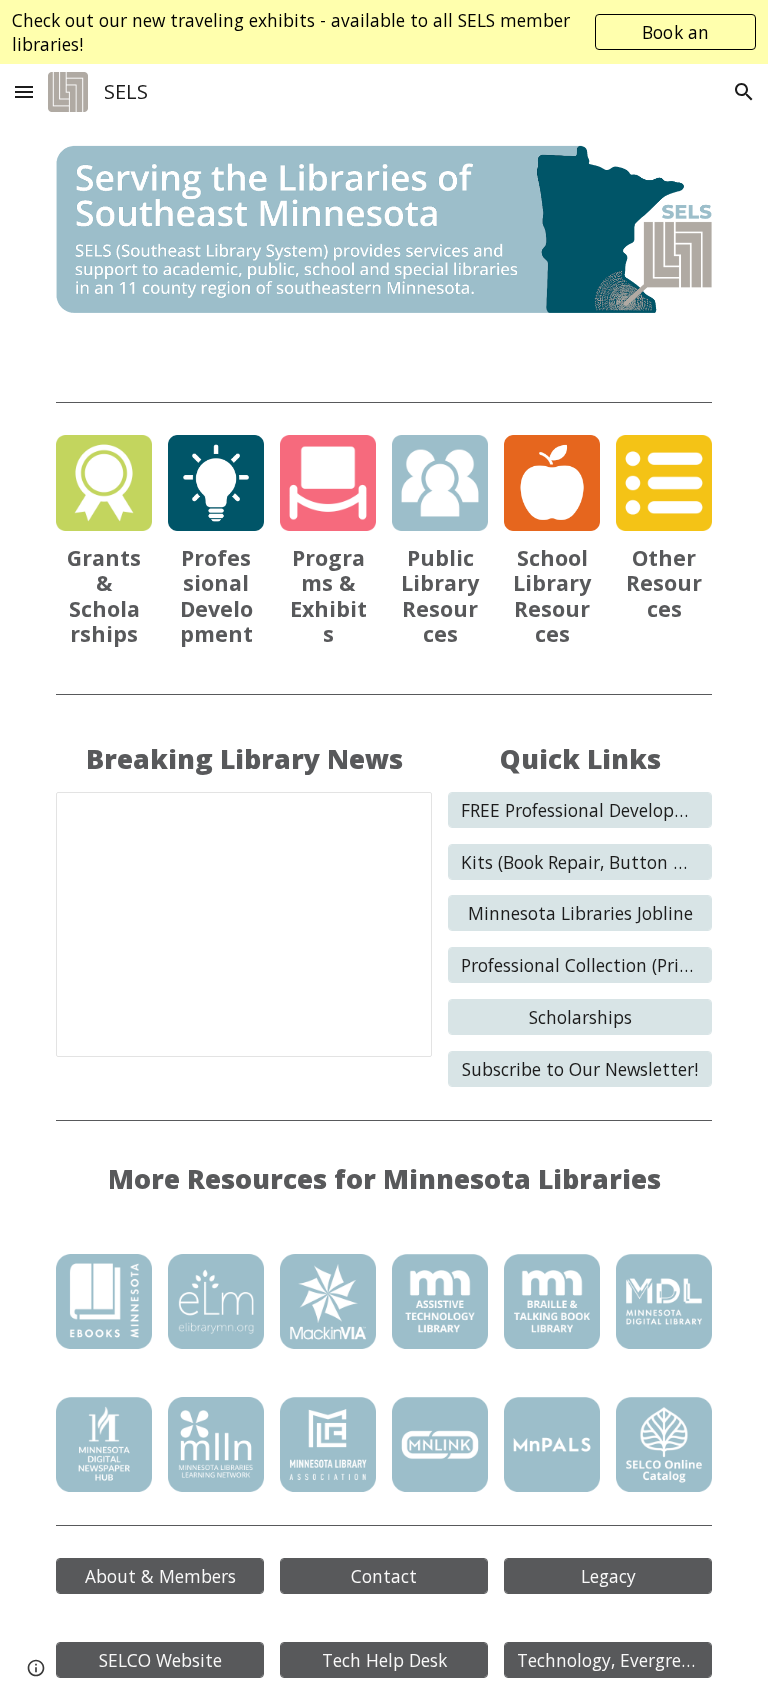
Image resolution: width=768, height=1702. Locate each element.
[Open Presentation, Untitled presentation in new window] (394, 818)
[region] (384, 32)
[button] (24, 91)
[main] (103, 596)
